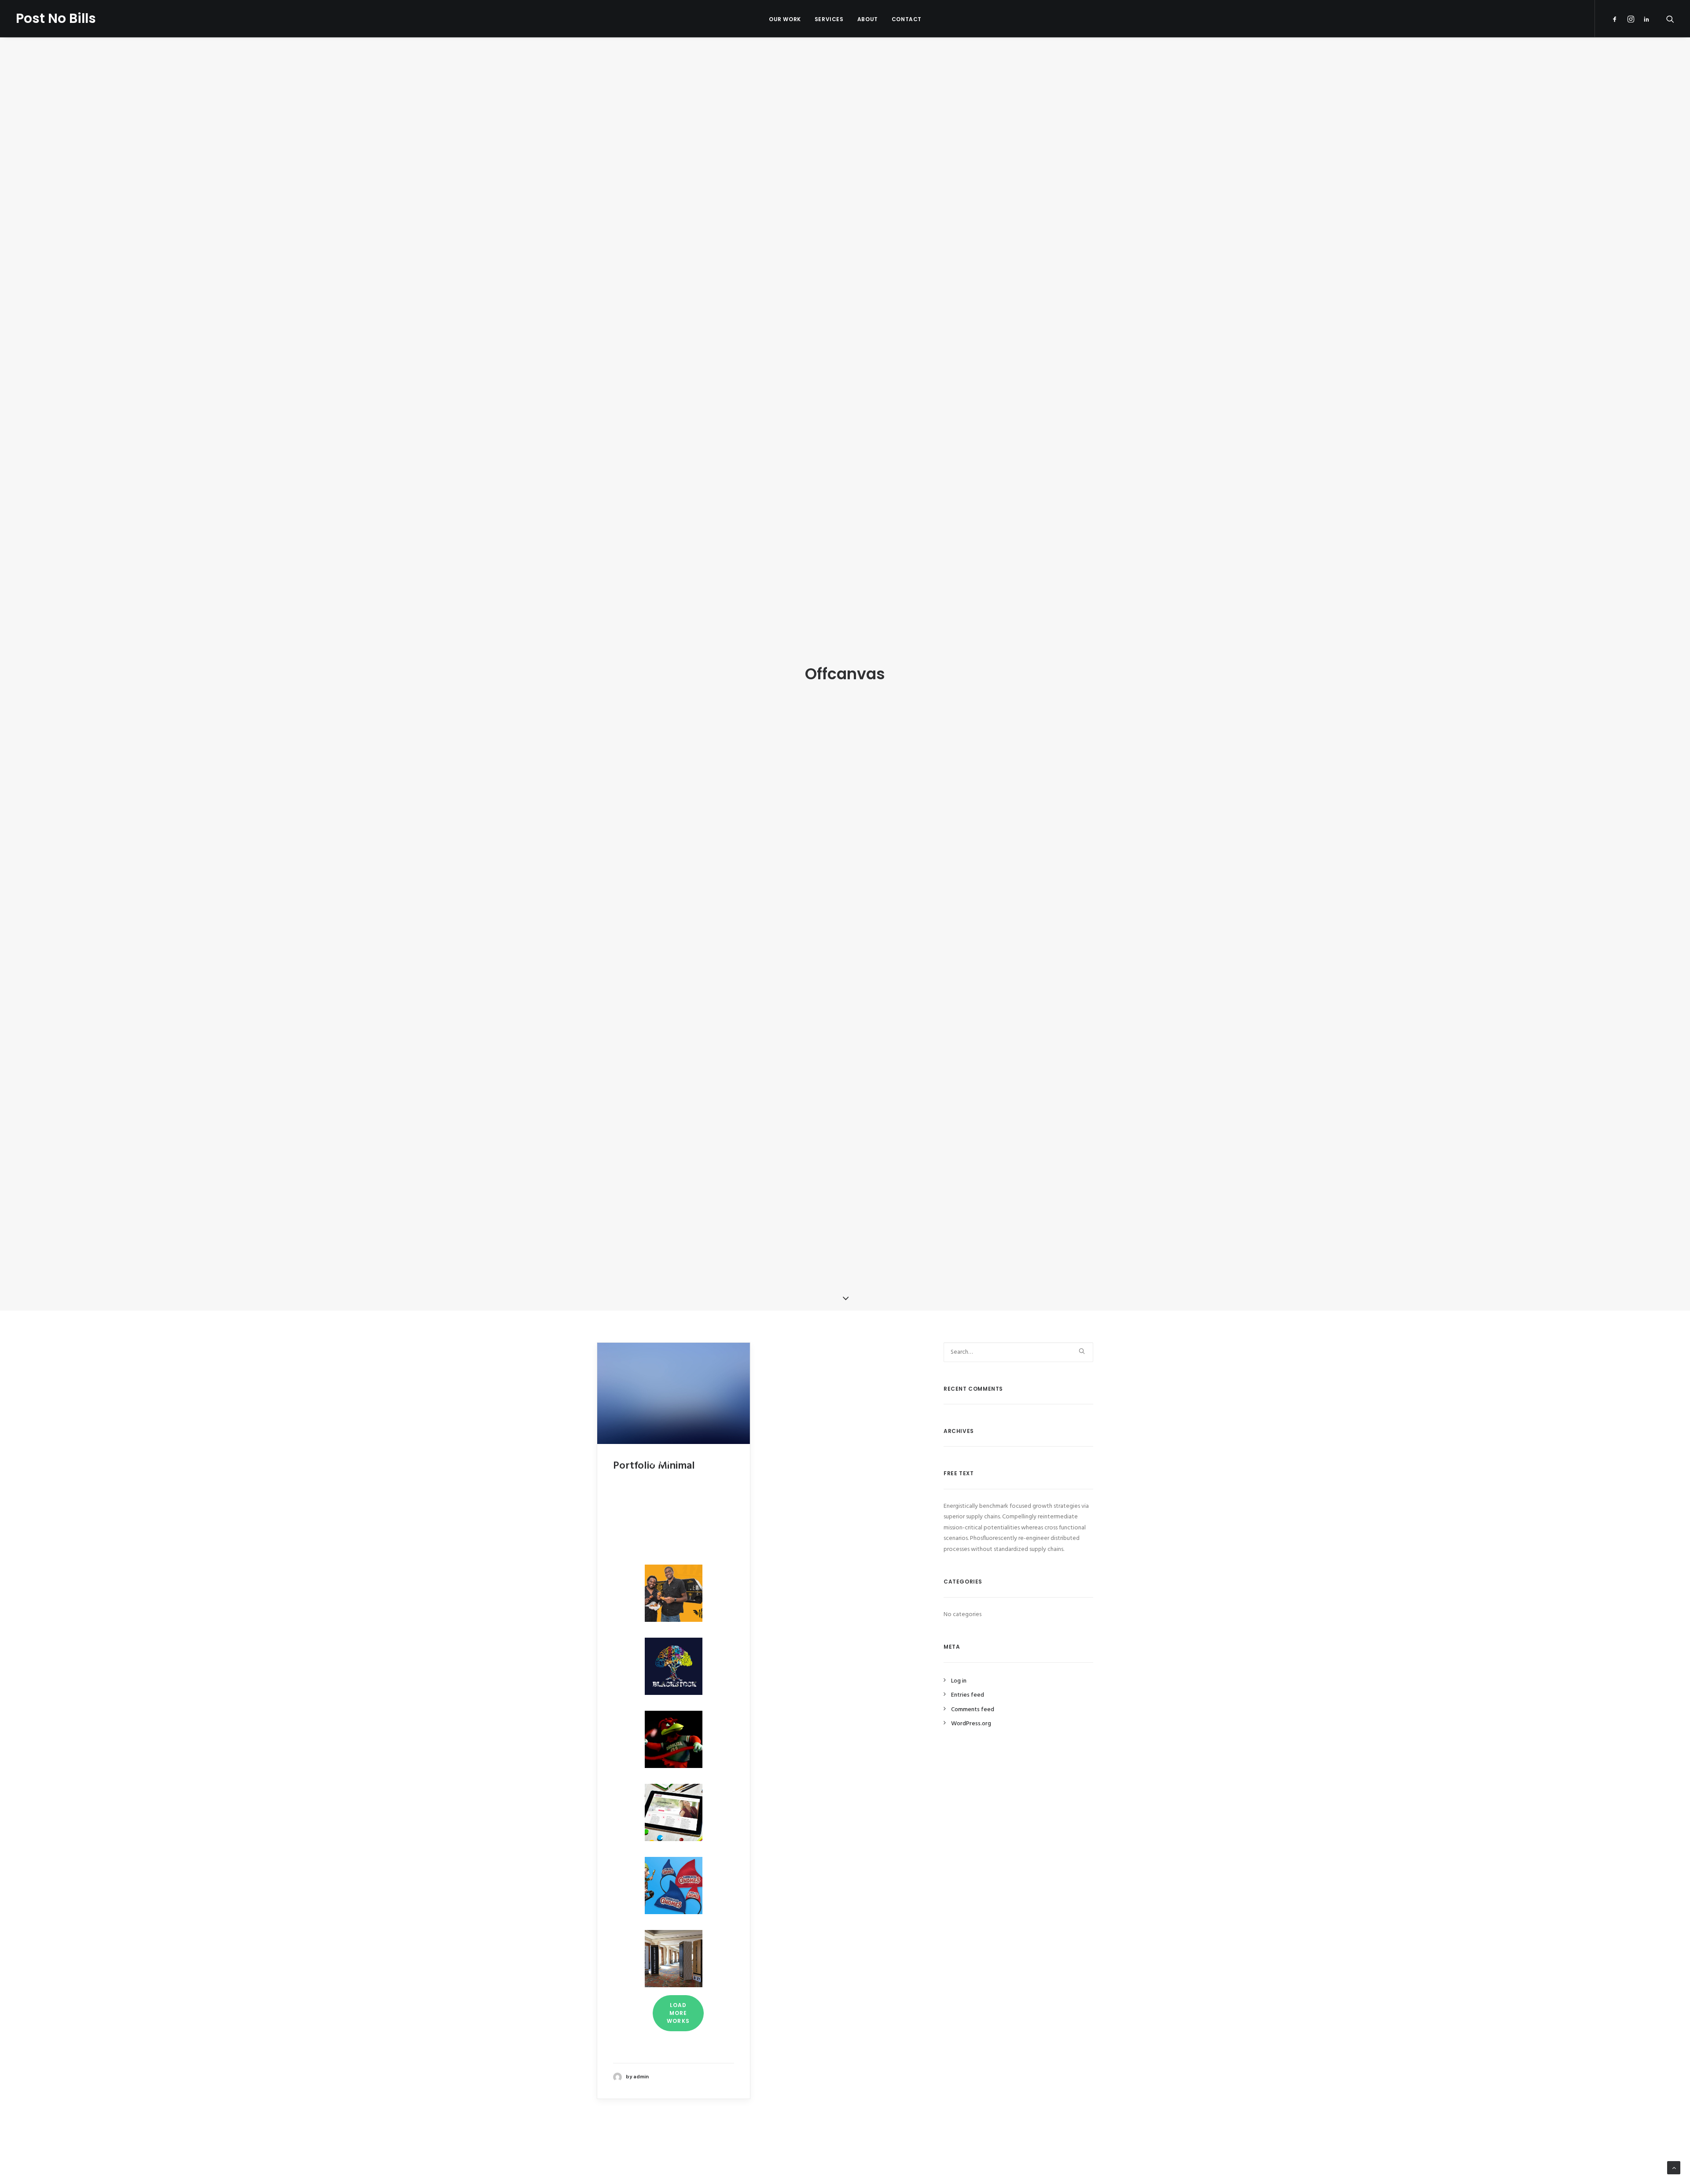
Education (665, 1516)
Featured (658, 1446)
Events (659, 1463)
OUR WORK (785, 19)
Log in (959, 1681)
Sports (659, 1499)
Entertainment (671, 1481)
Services (829, 19)
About (868, 19)
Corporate (666, 1534)
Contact (907, 19)
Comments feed (973, 1710)
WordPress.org (971, 1724)
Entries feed (968, 1695)
